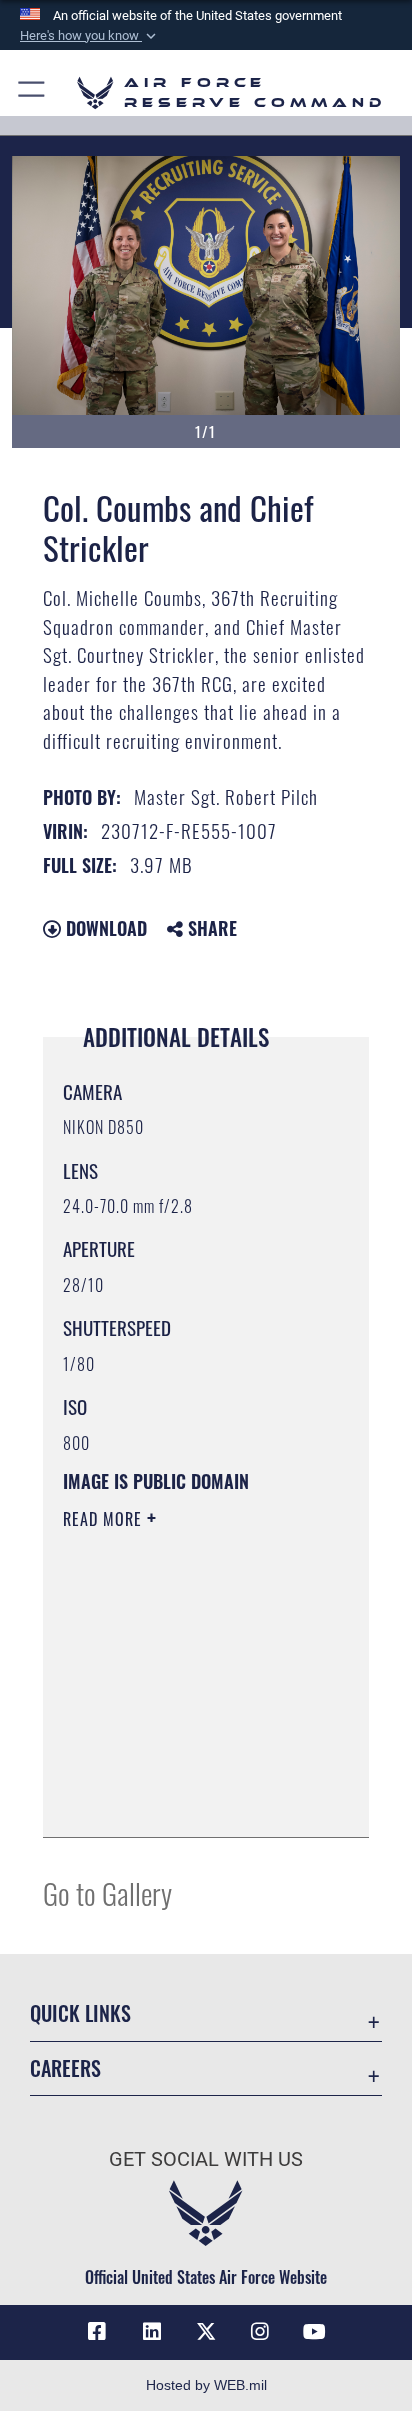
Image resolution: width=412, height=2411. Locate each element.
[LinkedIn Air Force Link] (152, 2332)
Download (104, 928)
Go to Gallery (107, 1892)
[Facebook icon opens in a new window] (97, 2332)
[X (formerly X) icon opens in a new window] (206, 2332)
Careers (65, 2068)
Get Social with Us (206, 2159)
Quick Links (80, 2013)
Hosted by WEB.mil (206, 2385)
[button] (90, 36)
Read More (105, 1519)
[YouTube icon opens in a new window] (315, 2332)
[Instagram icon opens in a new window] (260, 2332)
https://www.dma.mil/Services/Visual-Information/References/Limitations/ (184, 1800)
